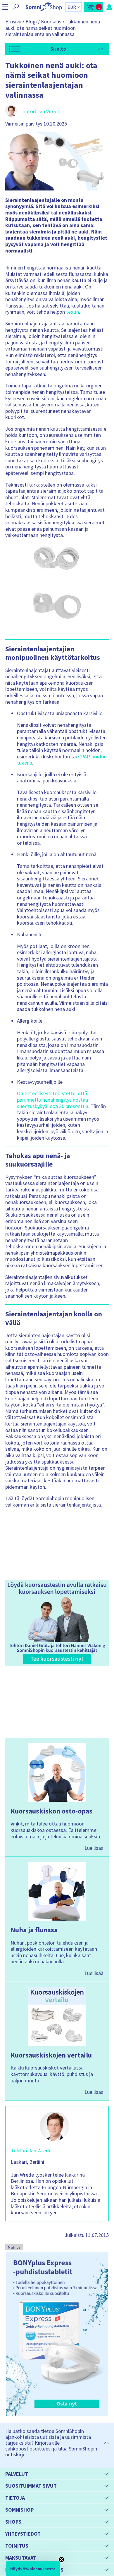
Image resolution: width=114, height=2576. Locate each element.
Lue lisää (94, 1848)
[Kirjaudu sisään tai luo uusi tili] (109, 7)
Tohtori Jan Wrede (40, 111)
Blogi (31, 22)
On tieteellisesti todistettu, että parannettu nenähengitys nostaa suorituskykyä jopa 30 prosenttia (53, 1100)
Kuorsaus (51, 22)
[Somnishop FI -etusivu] (44, 7)
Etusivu (13, 22)
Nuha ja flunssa (34, 1930)
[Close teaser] (61, 2560)
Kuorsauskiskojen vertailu (51, 2055)
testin (72, 312)
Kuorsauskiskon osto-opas (51, 1811)
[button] (5, 7)
